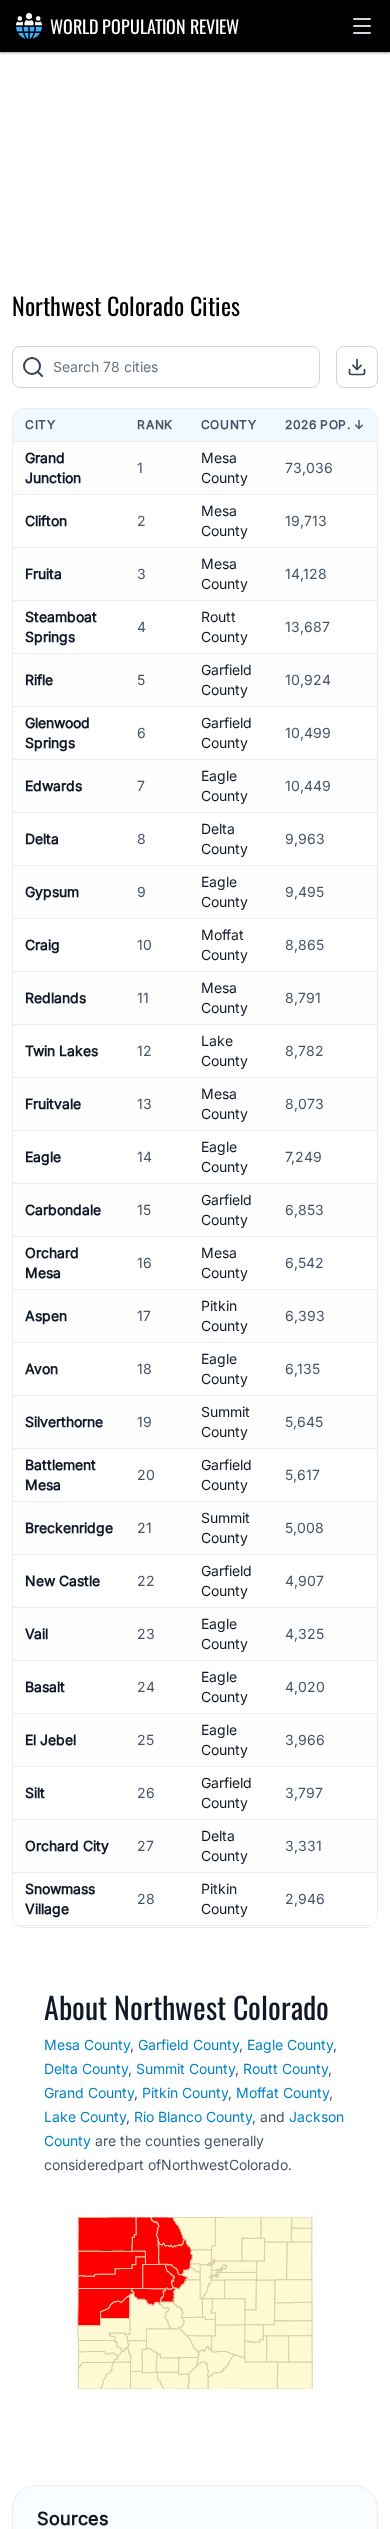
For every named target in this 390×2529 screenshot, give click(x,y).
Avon (41, 1368)
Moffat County (282, 2092)
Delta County (86, 2068)
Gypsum (52, 891)
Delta (42, 838)
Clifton (46, 520)
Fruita (43, 573)
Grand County (89, 2092)
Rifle (39, 679)
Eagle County (290, 2044)
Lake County (85, 2116)
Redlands (55, 997)
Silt (35, 1792)
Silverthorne (64, 1421)
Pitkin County (185, 2092)
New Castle (62, 1580)
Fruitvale (53, 1103)
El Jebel (50, 1739)
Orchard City (67, 1845)
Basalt (45, 1686)
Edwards (53, 785)
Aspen (46, 1315)
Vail (36, 1633)
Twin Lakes (61, 1050)
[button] (362, 26)
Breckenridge (69, 1527)
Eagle (43, 1156)
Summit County (185, 2068)
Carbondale (63, 1209)
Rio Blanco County (193, 2116)
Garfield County (188, 2044)
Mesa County (87, 2044)
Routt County (285, 2068)
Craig (42, 944)
